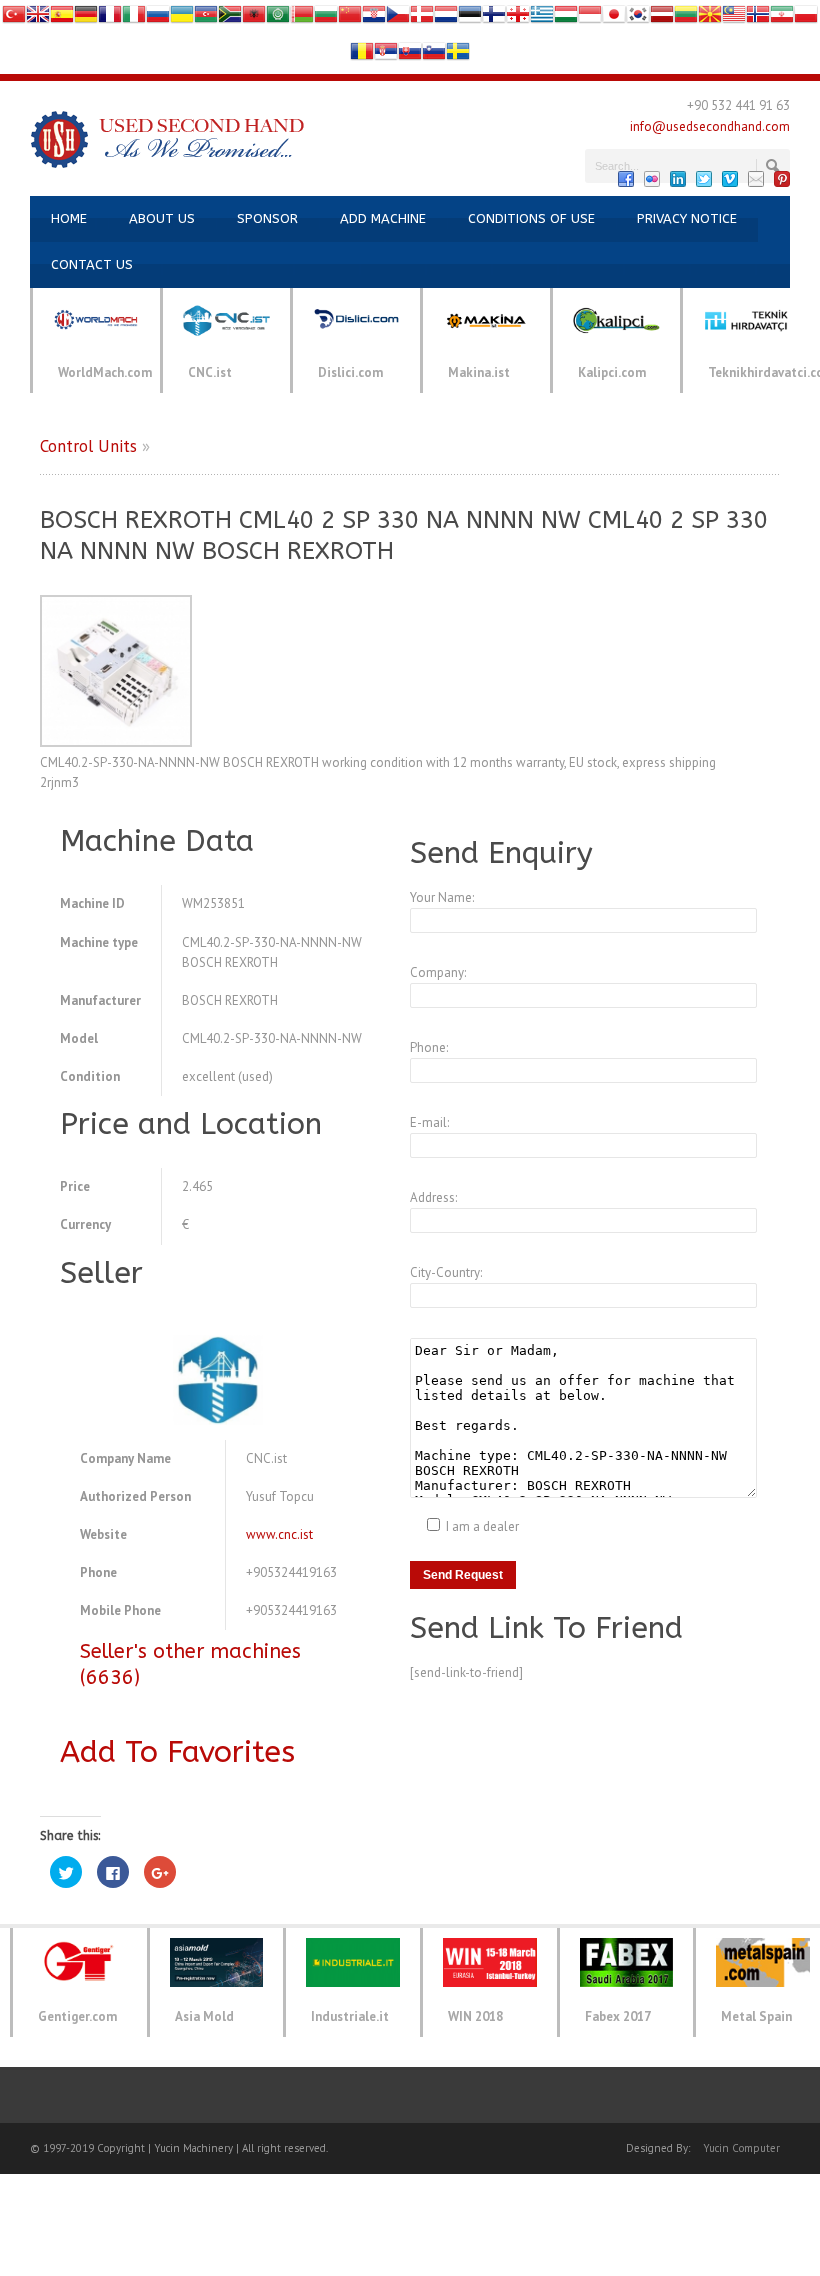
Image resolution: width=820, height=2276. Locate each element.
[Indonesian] (590, 18)
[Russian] (158, 18)
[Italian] (134, 18)
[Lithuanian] (686, 18)
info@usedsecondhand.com (710, 126)
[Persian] (782, 18)
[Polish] (806, 18)
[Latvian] (662, 18)
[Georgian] (518, 18)
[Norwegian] (758, 18)
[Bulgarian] (326, 18)
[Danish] (422, 18)
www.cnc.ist (279, 1534)
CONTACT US (92, 264)
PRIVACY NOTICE (687, 218)
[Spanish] (62, 18)
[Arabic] (278, 18)
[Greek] (542, 18)
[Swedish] (458, 55)
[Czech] (398, 18)
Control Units (88, 446)
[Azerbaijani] (206, 18)
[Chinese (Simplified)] (350, 18)
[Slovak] (410, 55)
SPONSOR (267, 218)
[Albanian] (254, 18)
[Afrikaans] (230, 18)
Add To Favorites (177, 1752)
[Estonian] (470, 18)
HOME (69, 218)
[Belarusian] (302, 18)
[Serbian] (386, 55)
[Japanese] (614, 18)
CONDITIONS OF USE (531, 218)
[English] (38, 18)
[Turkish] (14, 18)
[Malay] (734, 18)
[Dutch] (446, 18)
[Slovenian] (434, 55)
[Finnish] (494, 18)
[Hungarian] (566, 18)
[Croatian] (374, 18)
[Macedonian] (710, 18)
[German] (86, 18)
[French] (110, 18)
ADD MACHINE (383, 218)
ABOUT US (162, 218)
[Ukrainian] (182, 18)
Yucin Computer (741, 2148)
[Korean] (638, 18)
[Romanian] (362, 55)
